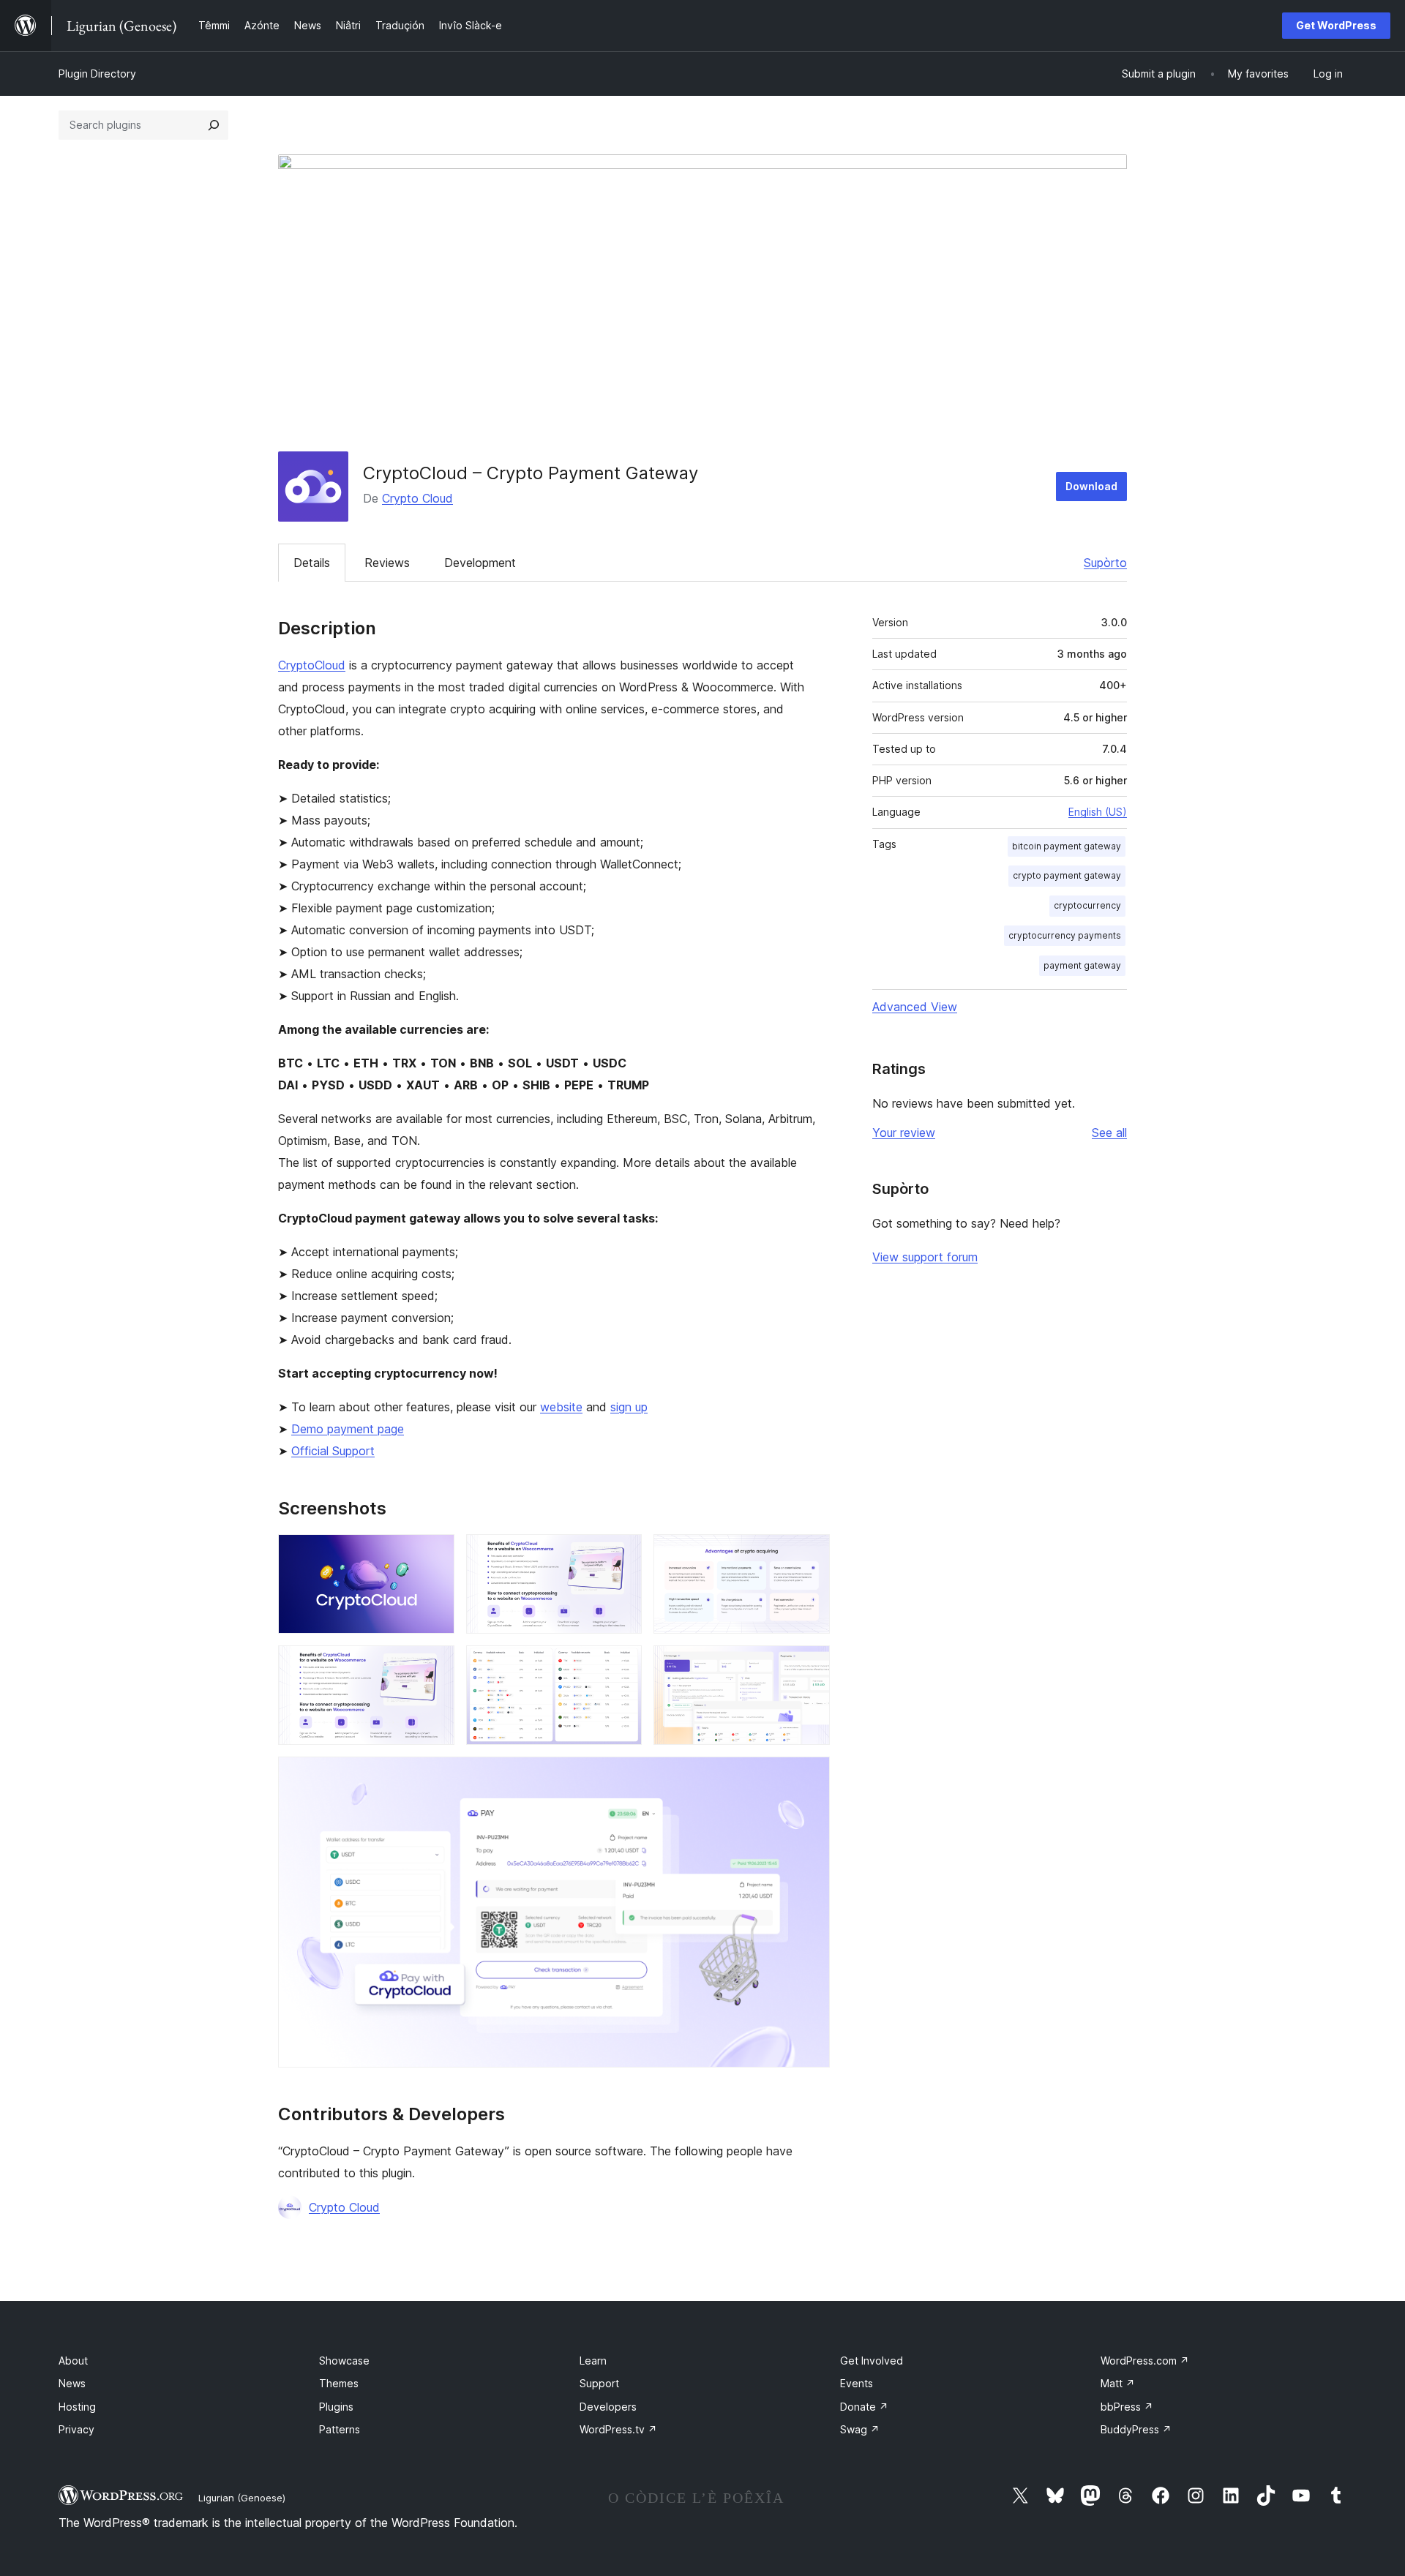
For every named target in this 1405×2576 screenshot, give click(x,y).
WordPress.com (1145, 2361)
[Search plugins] (214, 125)
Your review (904, 1133)
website (561, 1407)
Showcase (344, 2361)
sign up (629, 1407)
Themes (339, 2383)
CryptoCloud (312, 665)
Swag (860, 2429)
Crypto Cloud (417, 498)
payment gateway (1082, 965)
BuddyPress (1136, 2429)
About (73, 2361)
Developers (608, 2407)
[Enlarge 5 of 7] (622, 1665)
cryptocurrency (1087, 905)
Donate (864, 2407)
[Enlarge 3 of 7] (810, 1554)
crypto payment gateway (1067, 875)
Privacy (76, 2429)
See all (1109, 1133)
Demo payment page (348, 1429)
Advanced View (915, 1007)
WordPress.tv (618, 2429)
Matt (1118, 2383)
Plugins (336, 2407)
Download (1091, 486)
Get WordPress (1336, 25)
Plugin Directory (97, 74)
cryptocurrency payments (1065, 935)
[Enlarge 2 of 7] (622, 1554)
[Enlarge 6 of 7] (810, 1665)
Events (857, 2383)
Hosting (77, 2407)
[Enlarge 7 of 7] (810, 1776)
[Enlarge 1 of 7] (435, 1554)
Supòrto (1105, 563)
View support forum (925, 1257)
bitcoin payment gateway (1067, 846)
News (72, 2383)
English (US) (1098, 812)
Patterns (340, 2429)
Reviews (387, 563)
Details (312, 563)
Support (599, 2383)
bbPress (1127, 2407)
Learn (593, 2361)
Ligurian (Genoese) (242, 2498)
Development (480, 563)
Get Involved (872, 2361)
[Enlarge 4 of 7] (435, 1665)
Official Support (333, 1451)
